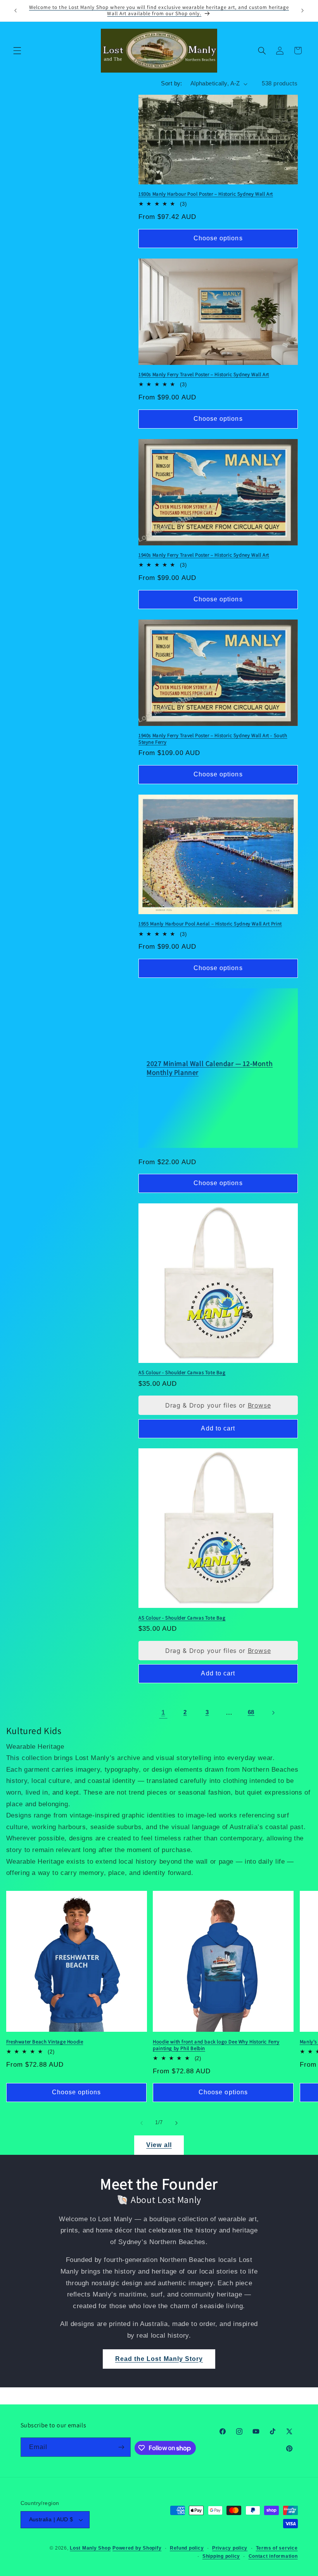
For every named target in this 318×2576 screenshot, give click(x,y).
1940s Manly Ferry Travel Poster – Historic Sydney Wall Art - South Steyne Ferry (213, 739)
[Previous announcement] (16, 10)
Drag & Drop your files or (218, 1405)
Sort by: (171, 83)
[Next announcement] (302, 10)
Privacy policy (230, 2548)
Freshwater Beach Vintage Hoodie (45, 2042)
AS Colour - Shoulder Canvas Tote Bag (182, 1373)
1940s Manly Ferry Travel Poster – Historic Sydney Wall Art (204, 375)
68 (251, 1712)
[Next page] (273, 1713)
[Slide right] (176, 2123)
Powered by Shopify (137, 2548)
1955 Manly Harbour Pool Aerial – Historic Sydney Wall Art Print (210, 924)
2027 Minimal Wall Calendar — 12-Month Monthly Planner (210, 1068)
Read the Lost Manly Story (159, 2359)
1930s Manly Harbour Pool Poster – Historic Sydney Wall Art (206, 194)
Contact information (273, 2556)
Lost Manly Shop (90, 2548)
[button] (17, 50)
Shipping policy (221, 2556)
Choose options (218, 238)
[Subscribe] (121, 2447)
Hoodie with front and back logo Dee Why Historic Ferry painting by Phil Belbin (216, 2045)
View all (159, 2145)
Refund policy (187, 2548)
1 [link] (163, 1712)
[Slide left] (142, 2123)
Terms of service (277, 2548)
